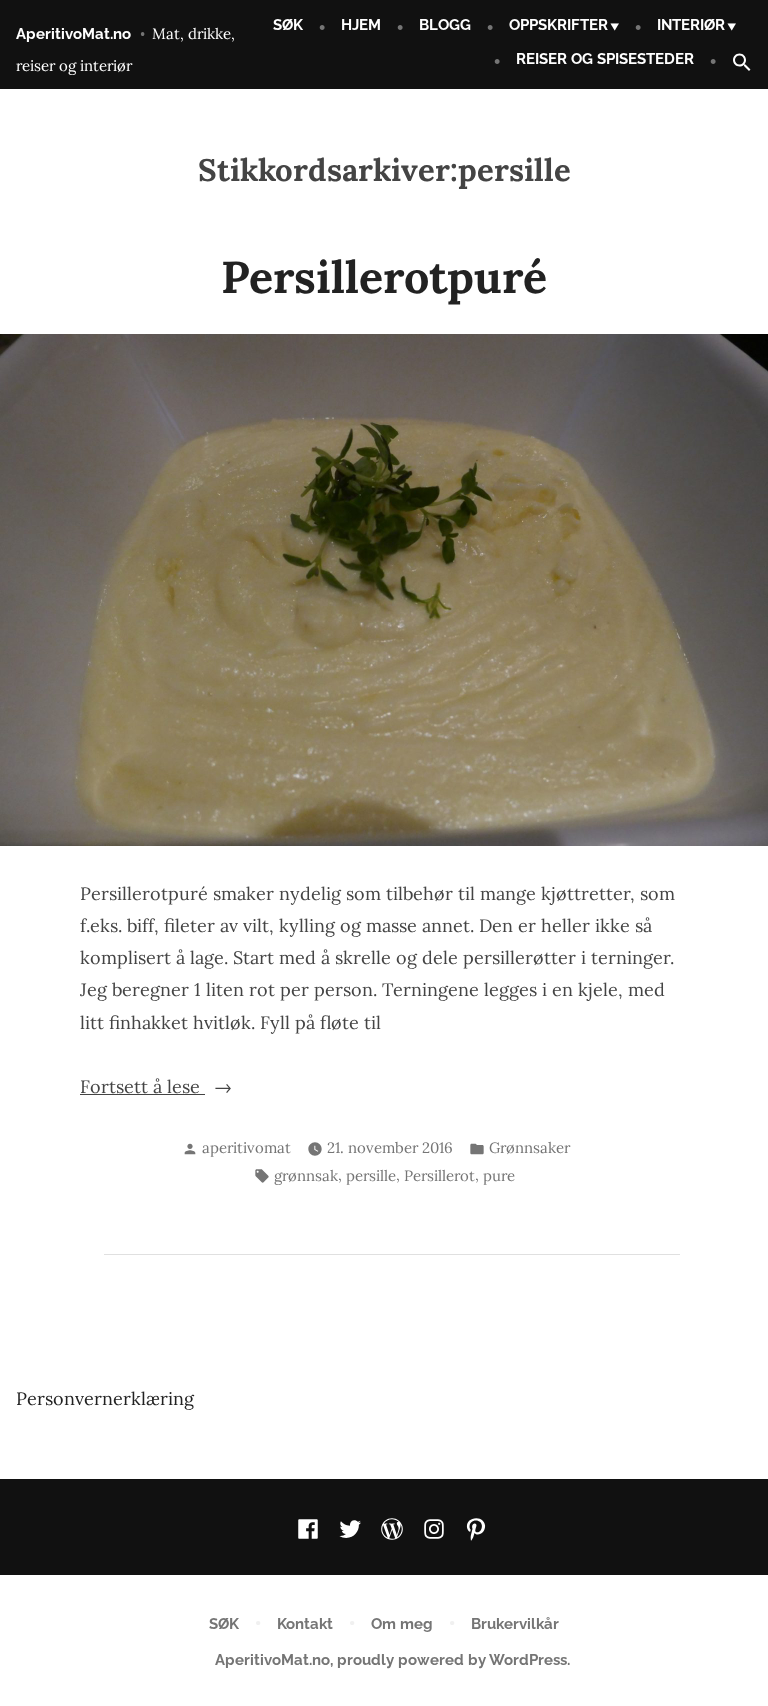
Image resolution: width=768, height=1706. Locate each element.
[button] (734, 63)
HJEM (361, 25)
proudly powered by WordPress (452, 1660)
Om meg (402, 1624)
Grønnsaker (529, 1147)
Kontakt (305, 1624)
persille (371, 1175)
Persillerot (439, 1175)
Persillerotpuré (384, 276)
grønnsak (306, 1175)
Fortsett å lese (216, 1086)
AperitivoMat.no (73, 34)
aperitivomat (246, 1147)
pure (499, 1175)
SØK (288, 25)
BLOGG (445, 25)
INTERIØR (691, 25)
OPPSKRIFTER (558, 25)
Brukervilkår (515, 1624)
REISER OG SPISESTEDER (605, 59)
